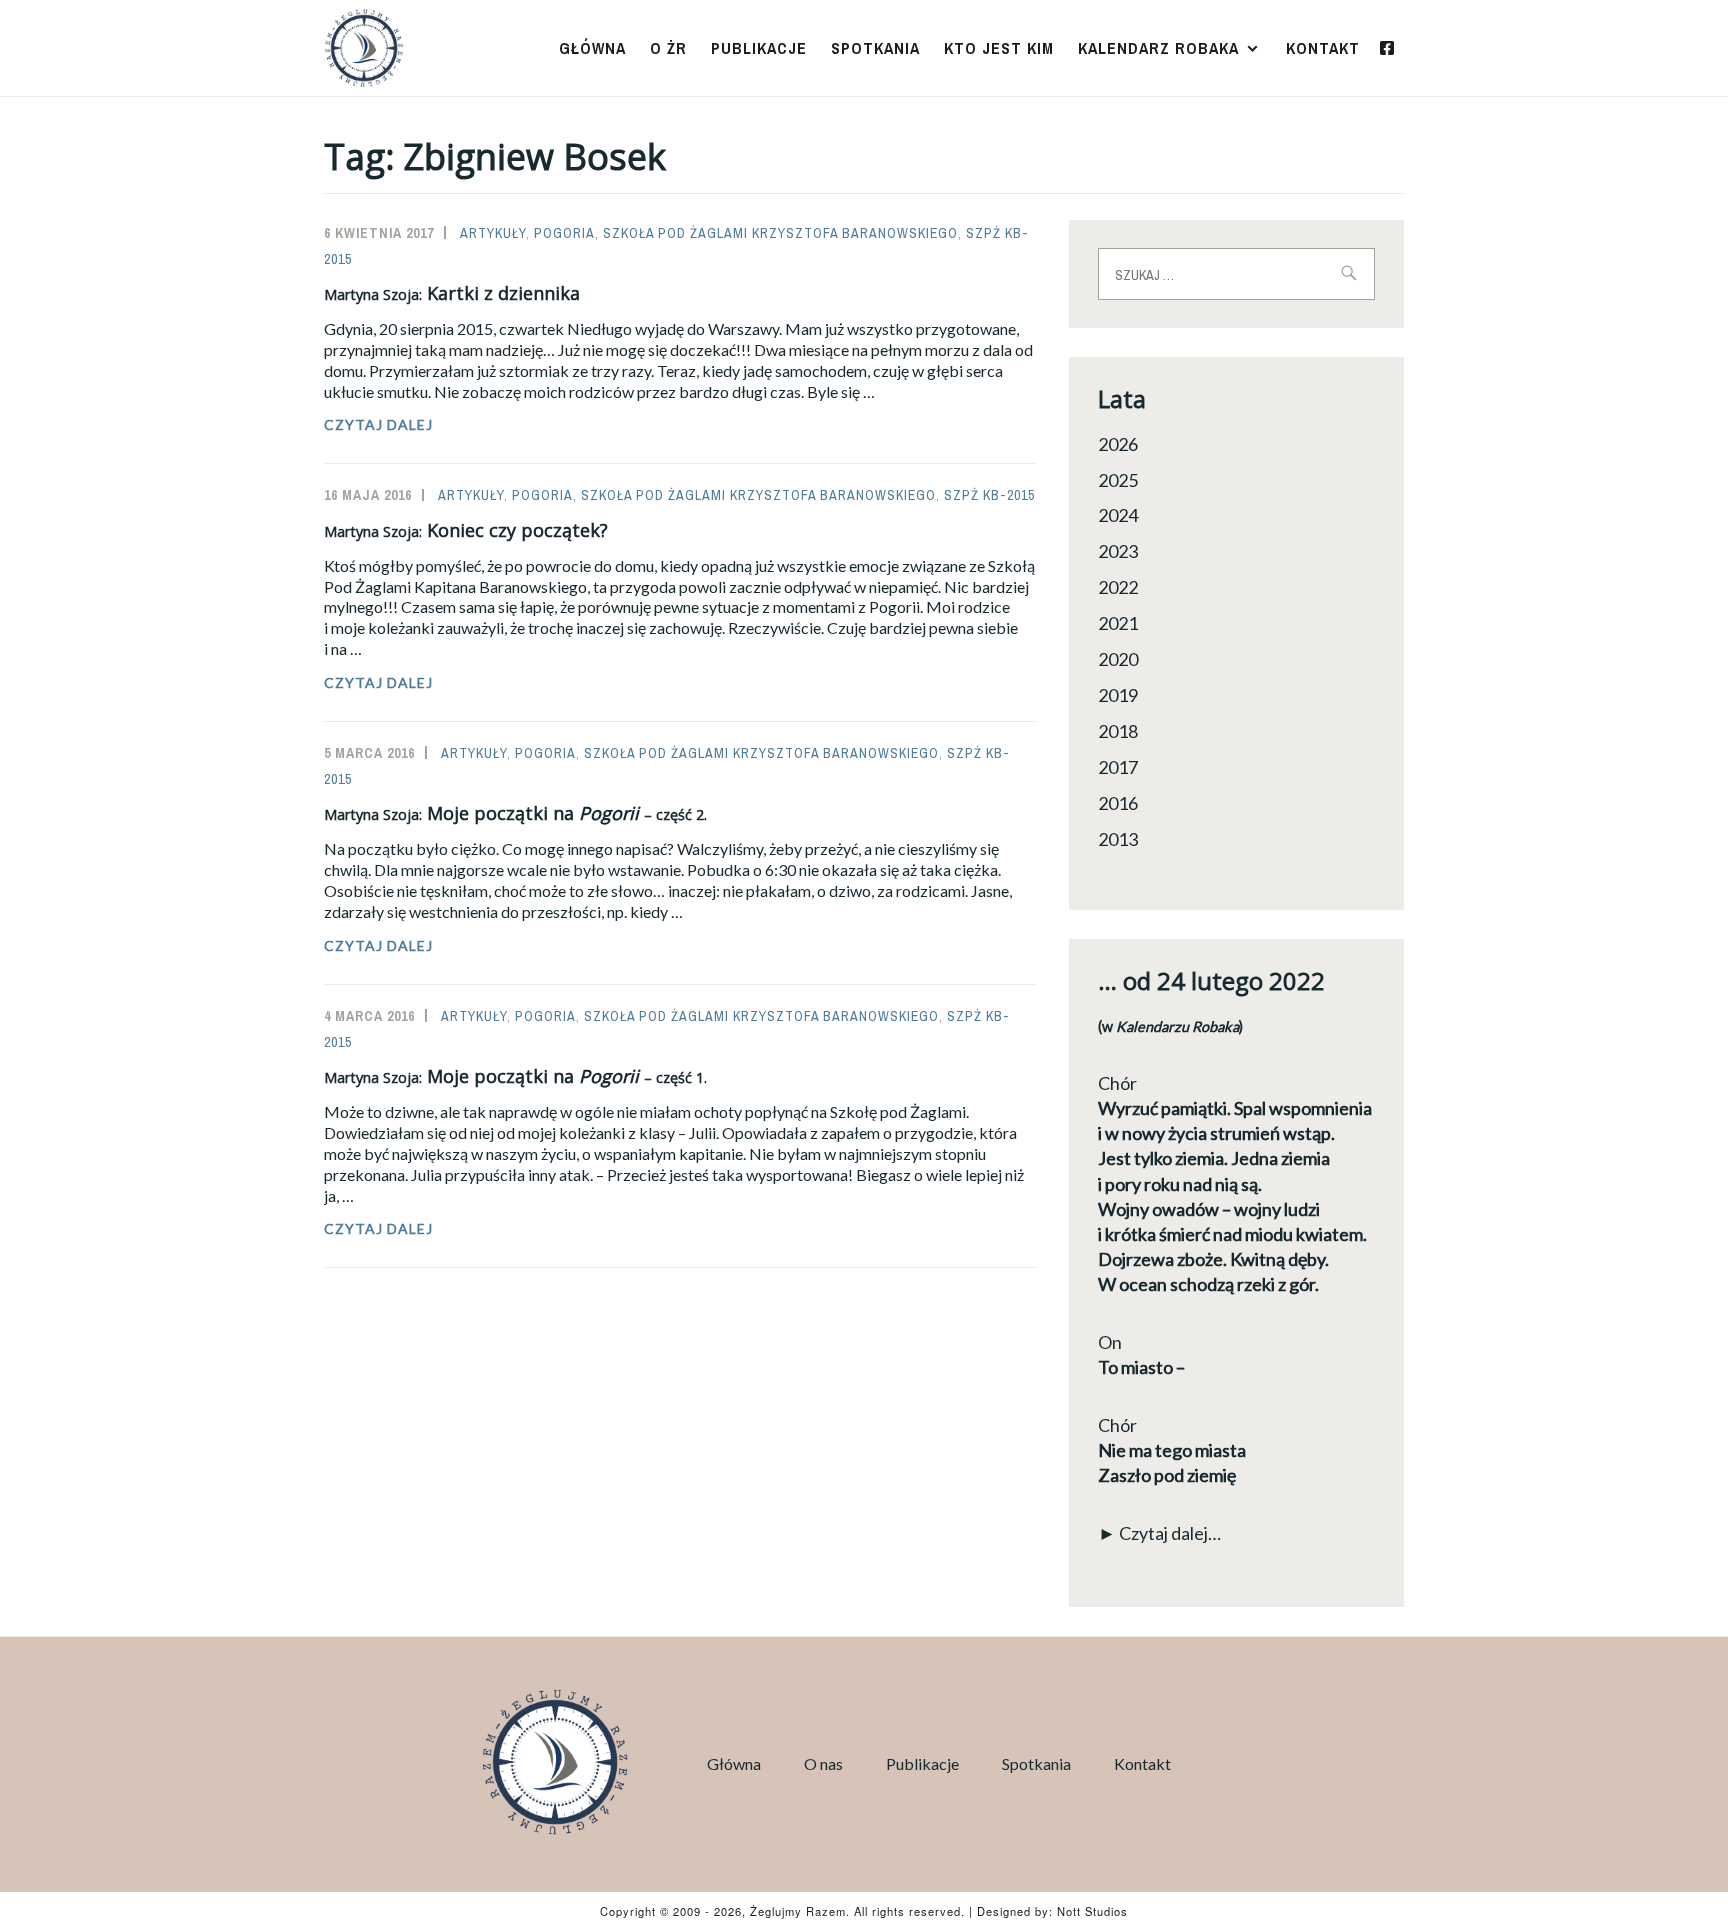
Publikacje (759, 48)
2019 (1118, 695)
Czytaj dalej (421, 425)
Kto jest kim (999, 48)
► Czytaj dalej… (1159, 1533)
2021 (1118, 623)
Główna (592, 48)
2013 (1118, 839)
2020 (1118, 659)
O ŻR (668, 48)
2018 (1118, 731)
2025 (1118, 480)
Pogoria (564, 233)
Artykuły (493, 233)
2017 (1118, 767)
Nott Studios (1092, 1911)
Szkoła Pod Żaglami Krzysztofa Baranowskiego (780, 233)
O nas (823, 1763)
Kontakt (1323, 48)
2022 (1118, 587)
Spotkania (875, 48)
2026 (1118, 444)
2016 (1118, 803)
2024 (1118, 515)
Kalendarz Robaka (1158, 48)
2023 (1118, 551)
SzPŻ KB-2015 (989, 495)
